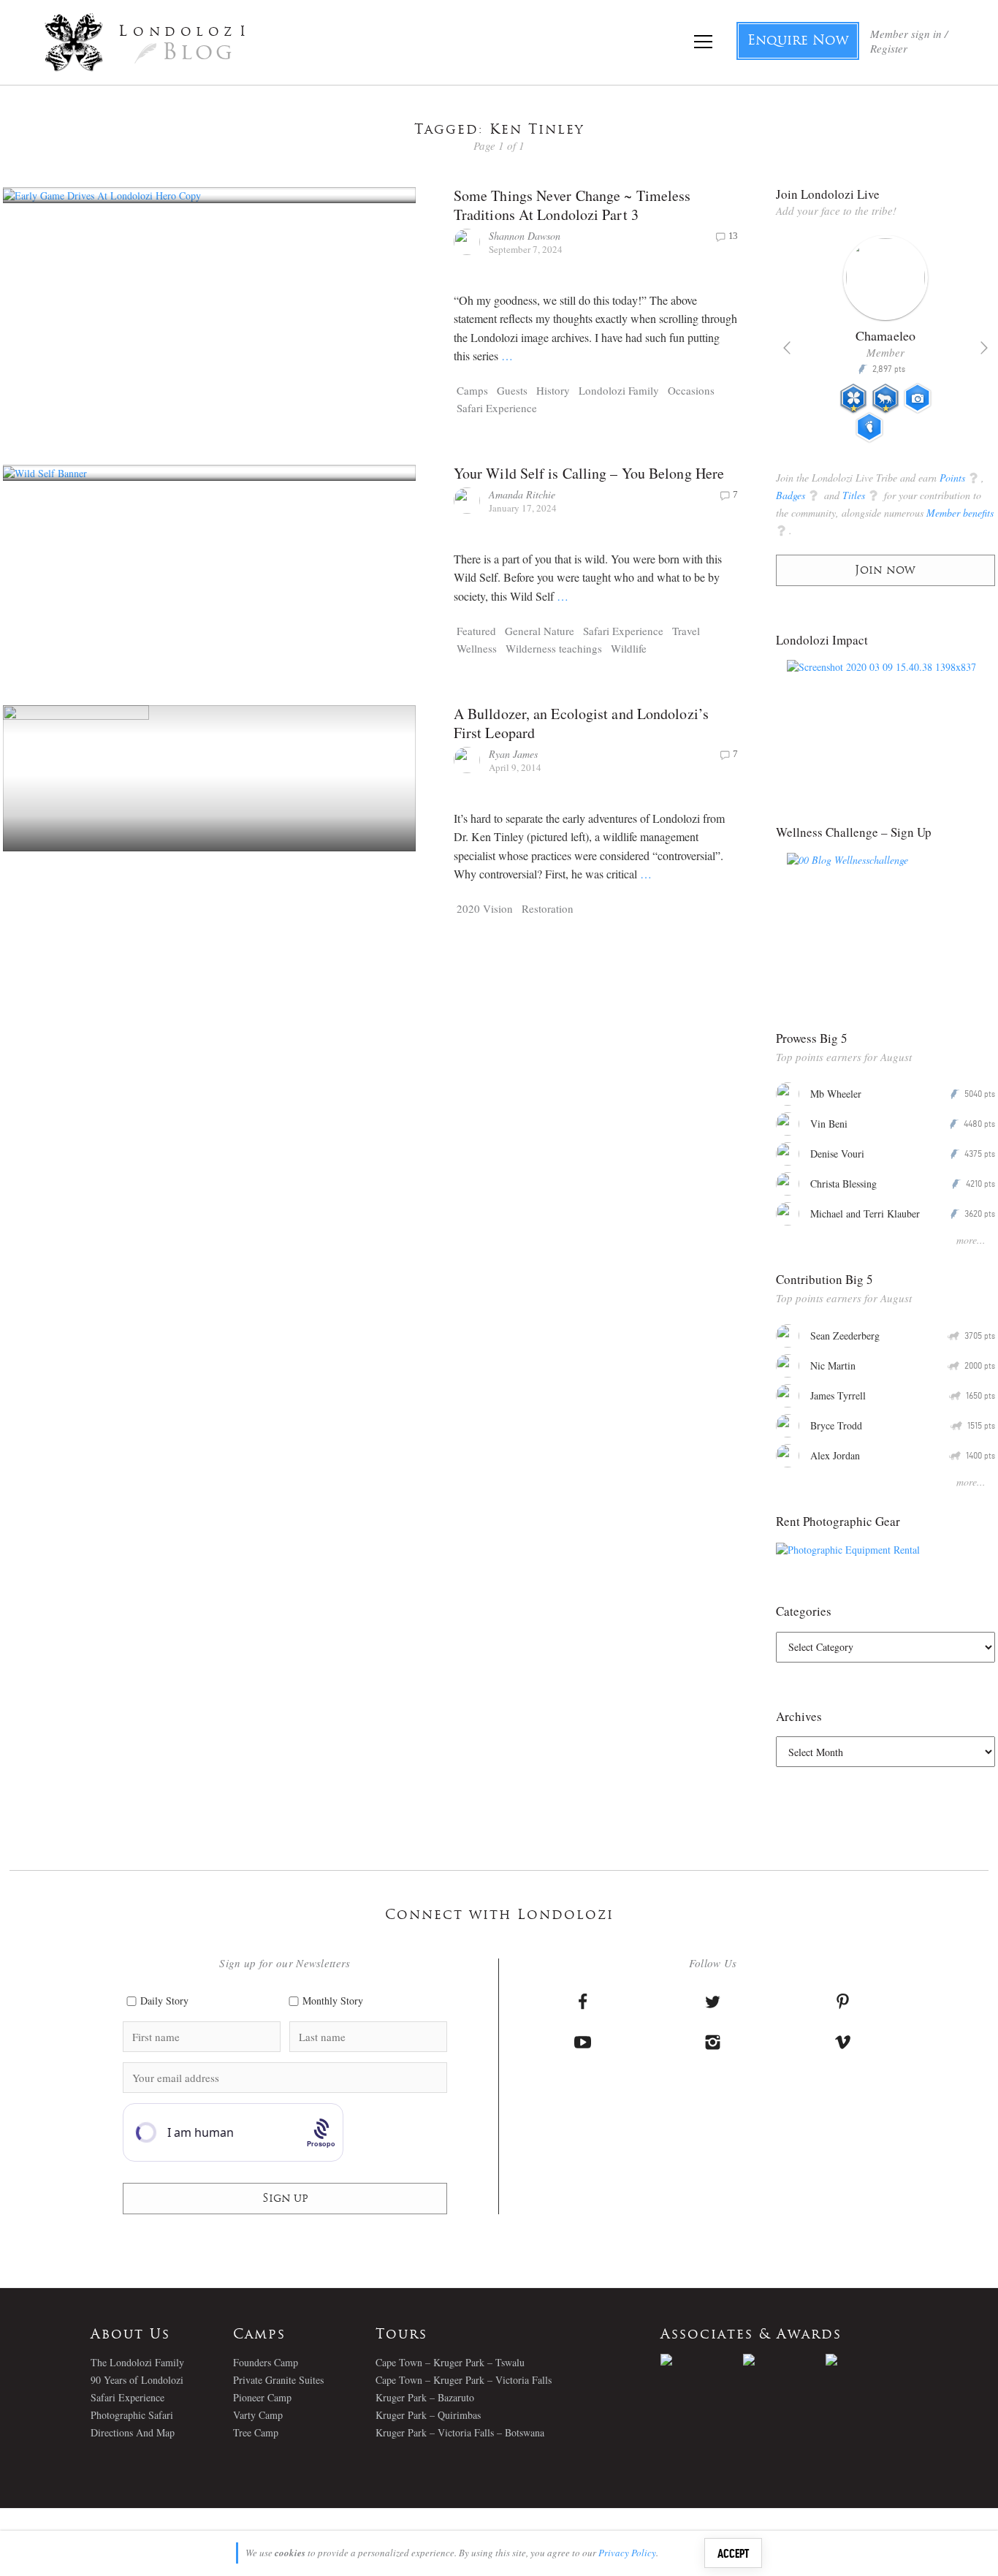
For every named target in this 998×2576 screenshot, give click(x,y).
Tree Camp (256, 2432)
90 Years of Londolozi (137, 2380)
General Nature (540, 631)
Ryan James (513, 754)
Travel (686, 631)
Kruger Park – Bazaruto (425, 2397)
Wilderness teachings (554, 648)
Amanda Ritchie (522, 494)
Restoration (548, 908)
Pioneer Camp (262, 2397)
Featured (476, 631)
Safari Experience (497, 408)
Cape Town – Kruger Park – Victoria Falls (464, 2380)
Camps (472, 390)
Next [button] (984, 348)
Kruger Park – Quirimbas (428, 2415)
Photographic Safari (132, 2415)
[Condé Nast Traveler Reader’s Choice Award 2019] (702, 2360)
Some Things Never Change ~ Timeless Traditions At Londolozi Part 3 (572, 205)
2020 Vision (485, 908)
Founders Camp (266, 2362)
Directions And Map (133, 2432)
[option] (886, 345)
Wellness (477, 648)
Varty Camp (258, 2415)
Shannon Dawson (525, 236)
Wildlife (629, 648)
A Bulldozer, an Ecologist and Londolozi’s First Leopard (581, 723)
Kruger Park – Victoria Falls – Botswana (460, 2432)
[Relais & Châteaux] (867, 2360)
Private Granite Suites (278, 2380)
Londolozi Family (619, 390)
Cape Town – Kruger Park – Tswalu (450, 2362)
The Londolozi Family (137, 2362)
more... (971, 1240)
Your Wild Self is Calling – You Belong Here (589, 473)
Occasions (691, 390)
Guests (512, 390)
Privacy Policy (627, 2553)
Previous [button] (787, 348)
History (553, 390)
